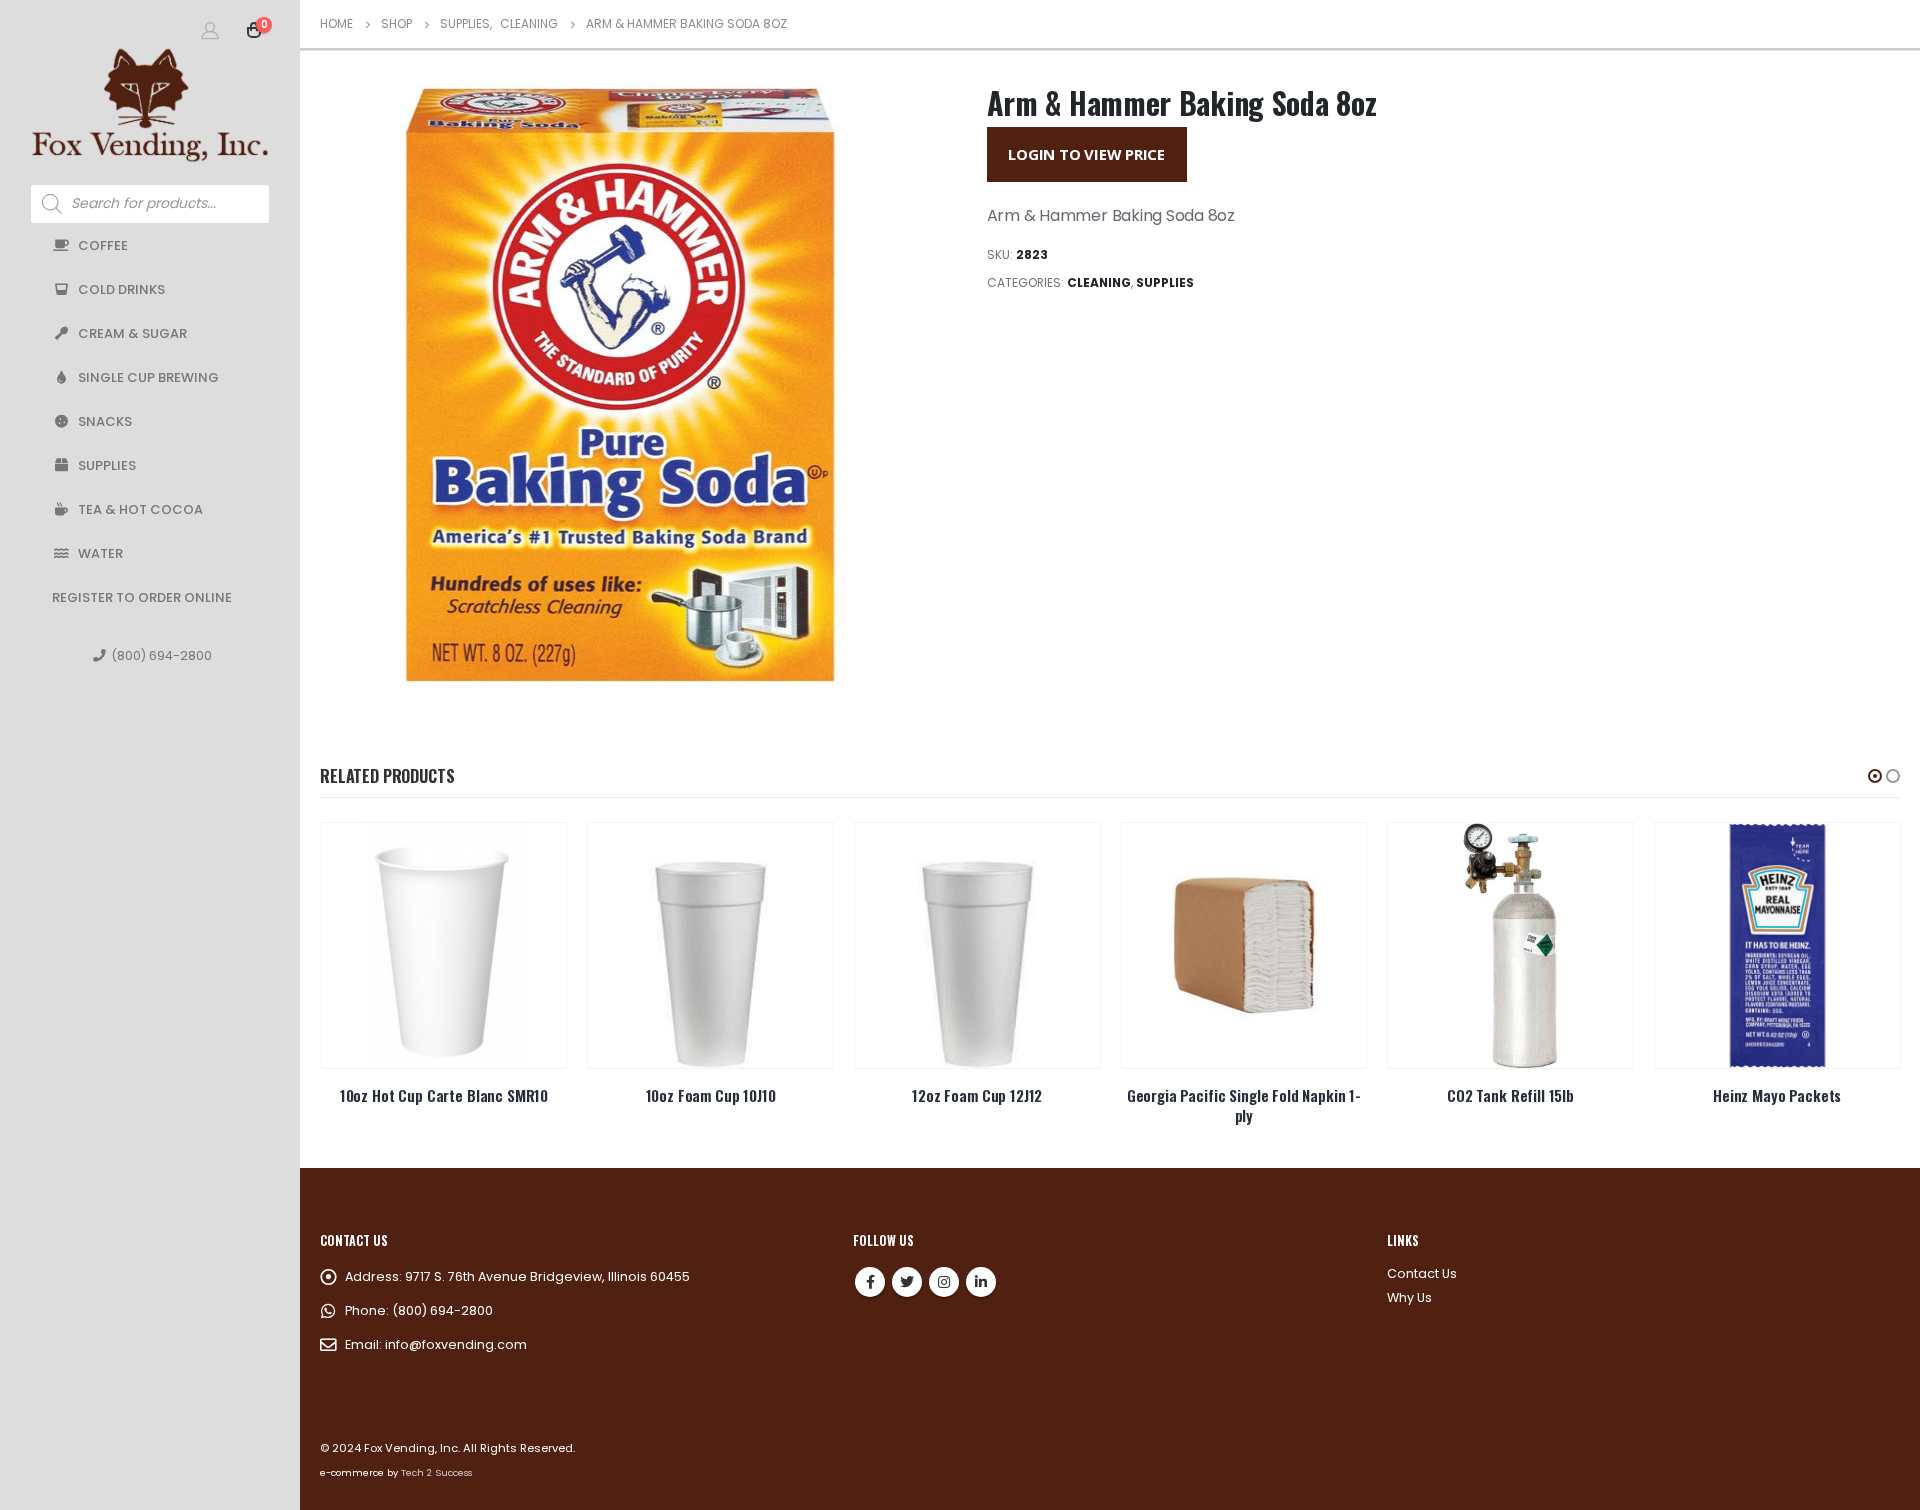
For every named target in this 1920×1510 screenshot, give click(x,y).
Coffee (103, 245)
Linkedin (981, 1282)
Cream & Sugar (132, 333)
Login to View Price (1086, 154)
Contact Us (1422, 1273)
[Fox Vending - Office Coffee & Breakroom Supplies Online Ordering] (150, 104)
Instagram (944, 1282)
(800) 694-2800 (161, 655)
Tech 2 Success (436, 1472)
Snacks (105, 421)
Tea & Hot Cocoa (140, 509)
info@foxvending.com (456, 1344)
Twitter (907, 1282)
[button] (1875, 776)
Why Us (1409, 1297)
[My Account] (210, 30)
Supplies (107, 465)
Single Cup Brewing (148, 377)
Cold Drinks (121, 289)
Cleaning (1099, 282)
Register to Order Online (142, 597)
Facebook (870, 1282)
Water (100, 553)
